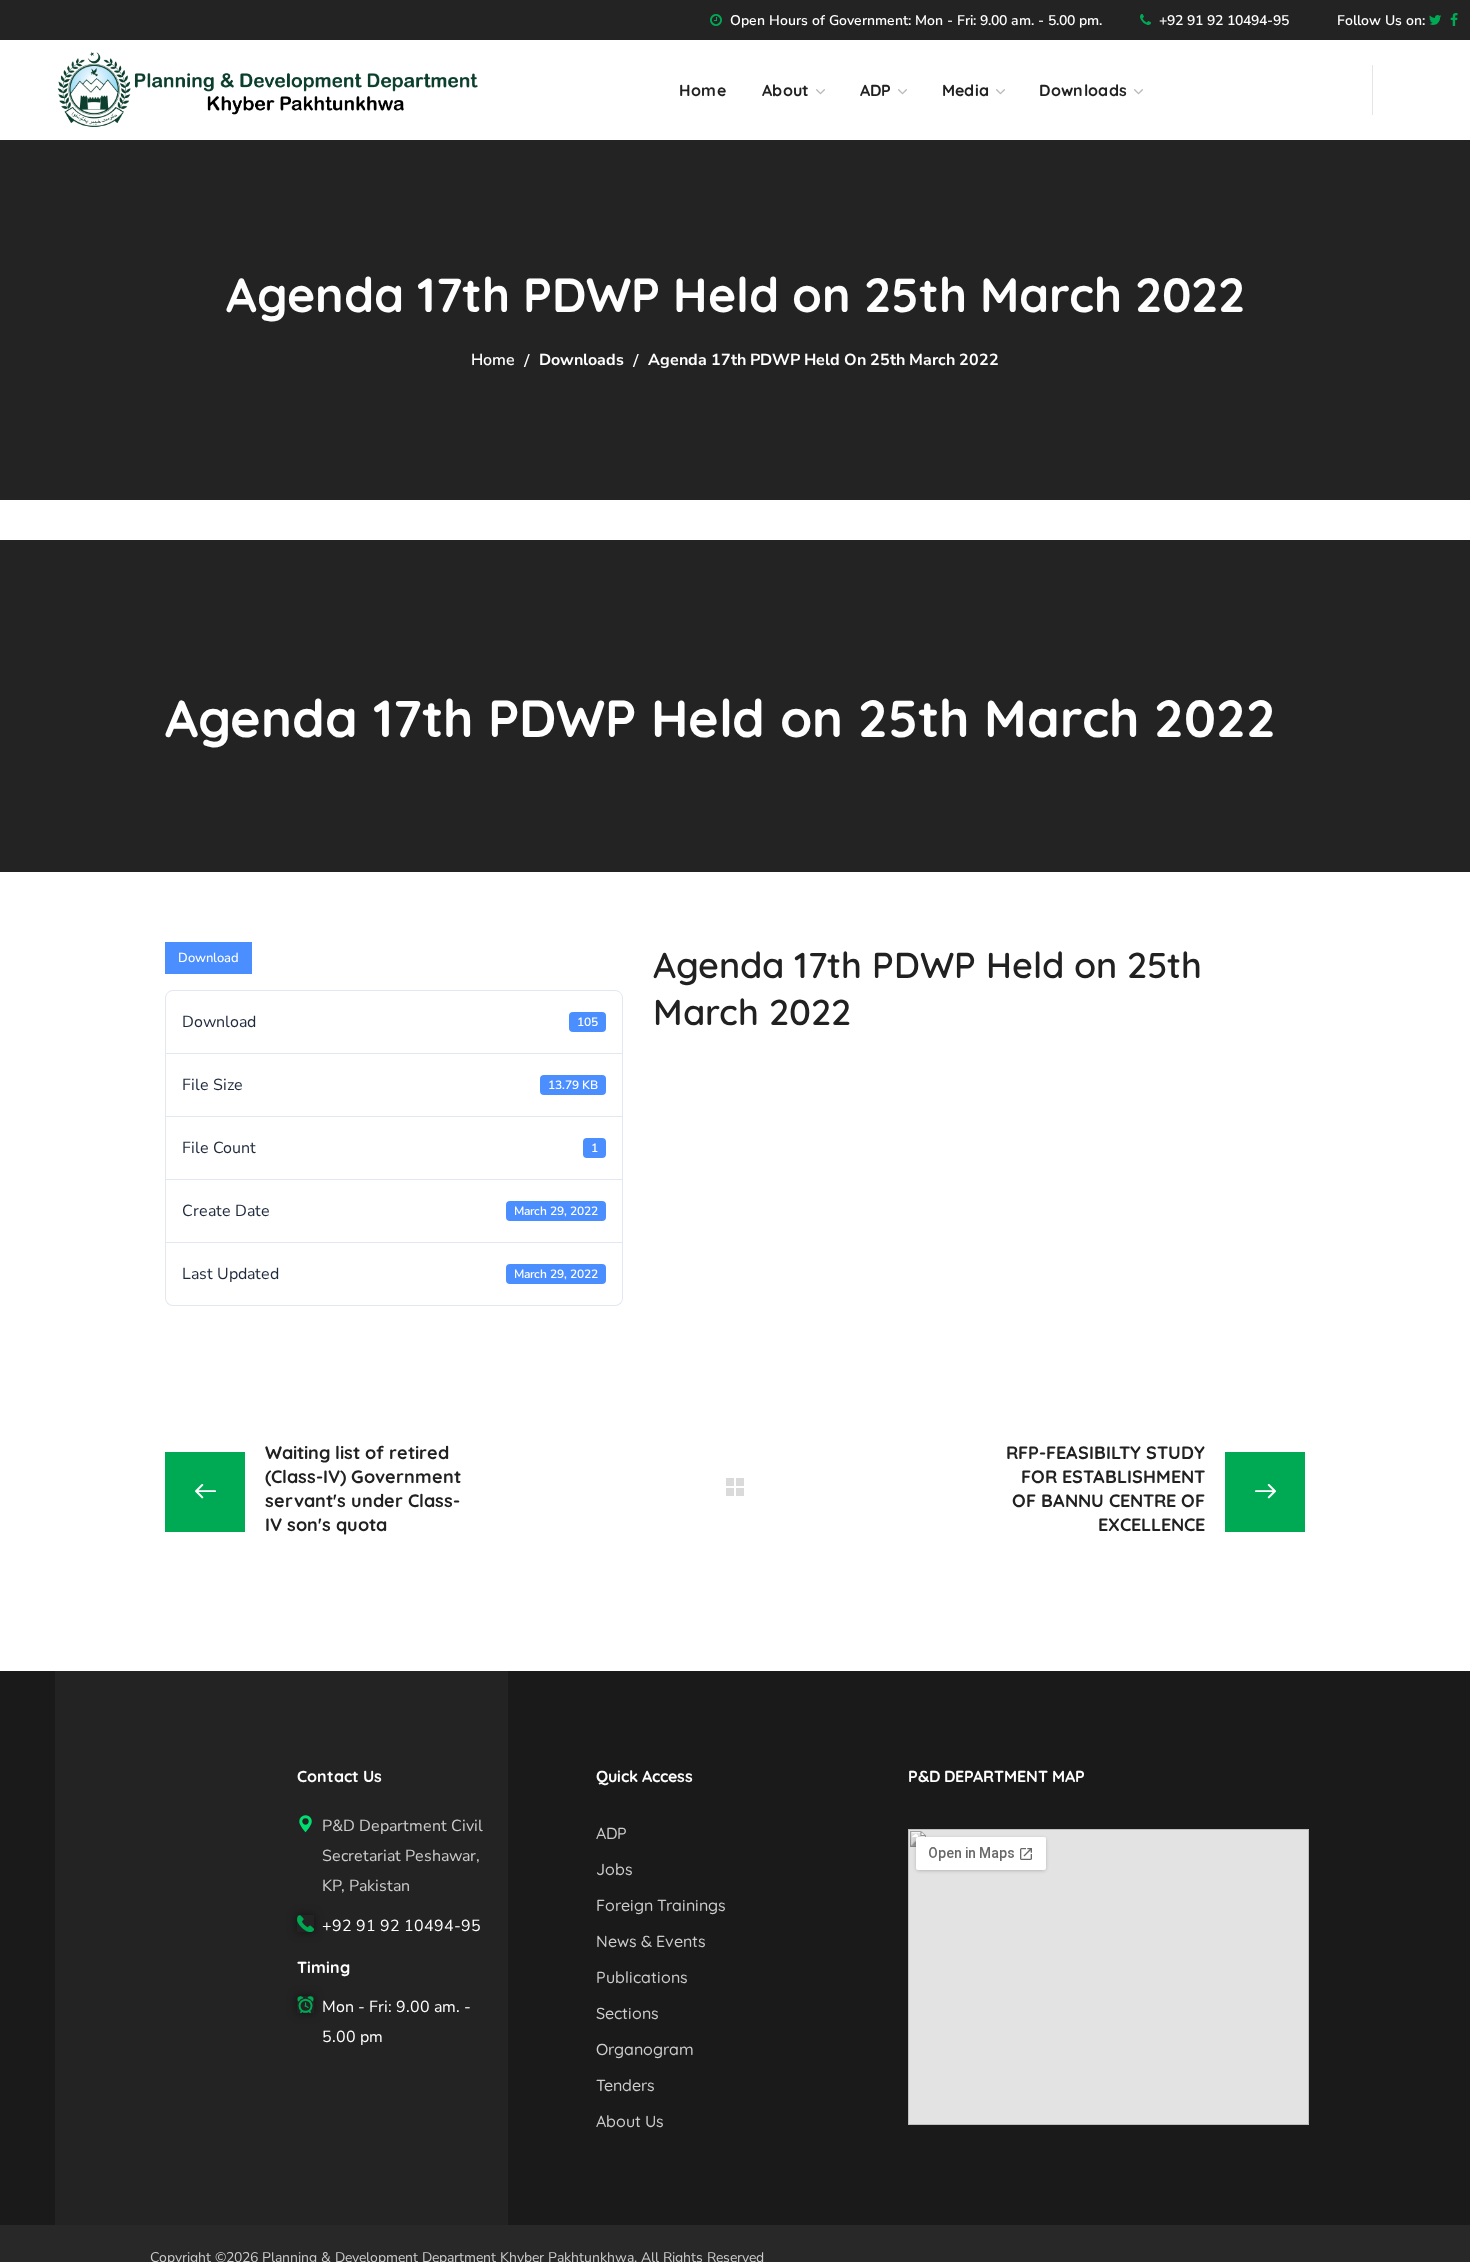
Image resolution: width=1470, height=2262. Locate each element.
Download (208, 958)
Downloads (581, 360)
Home (493, 360)
